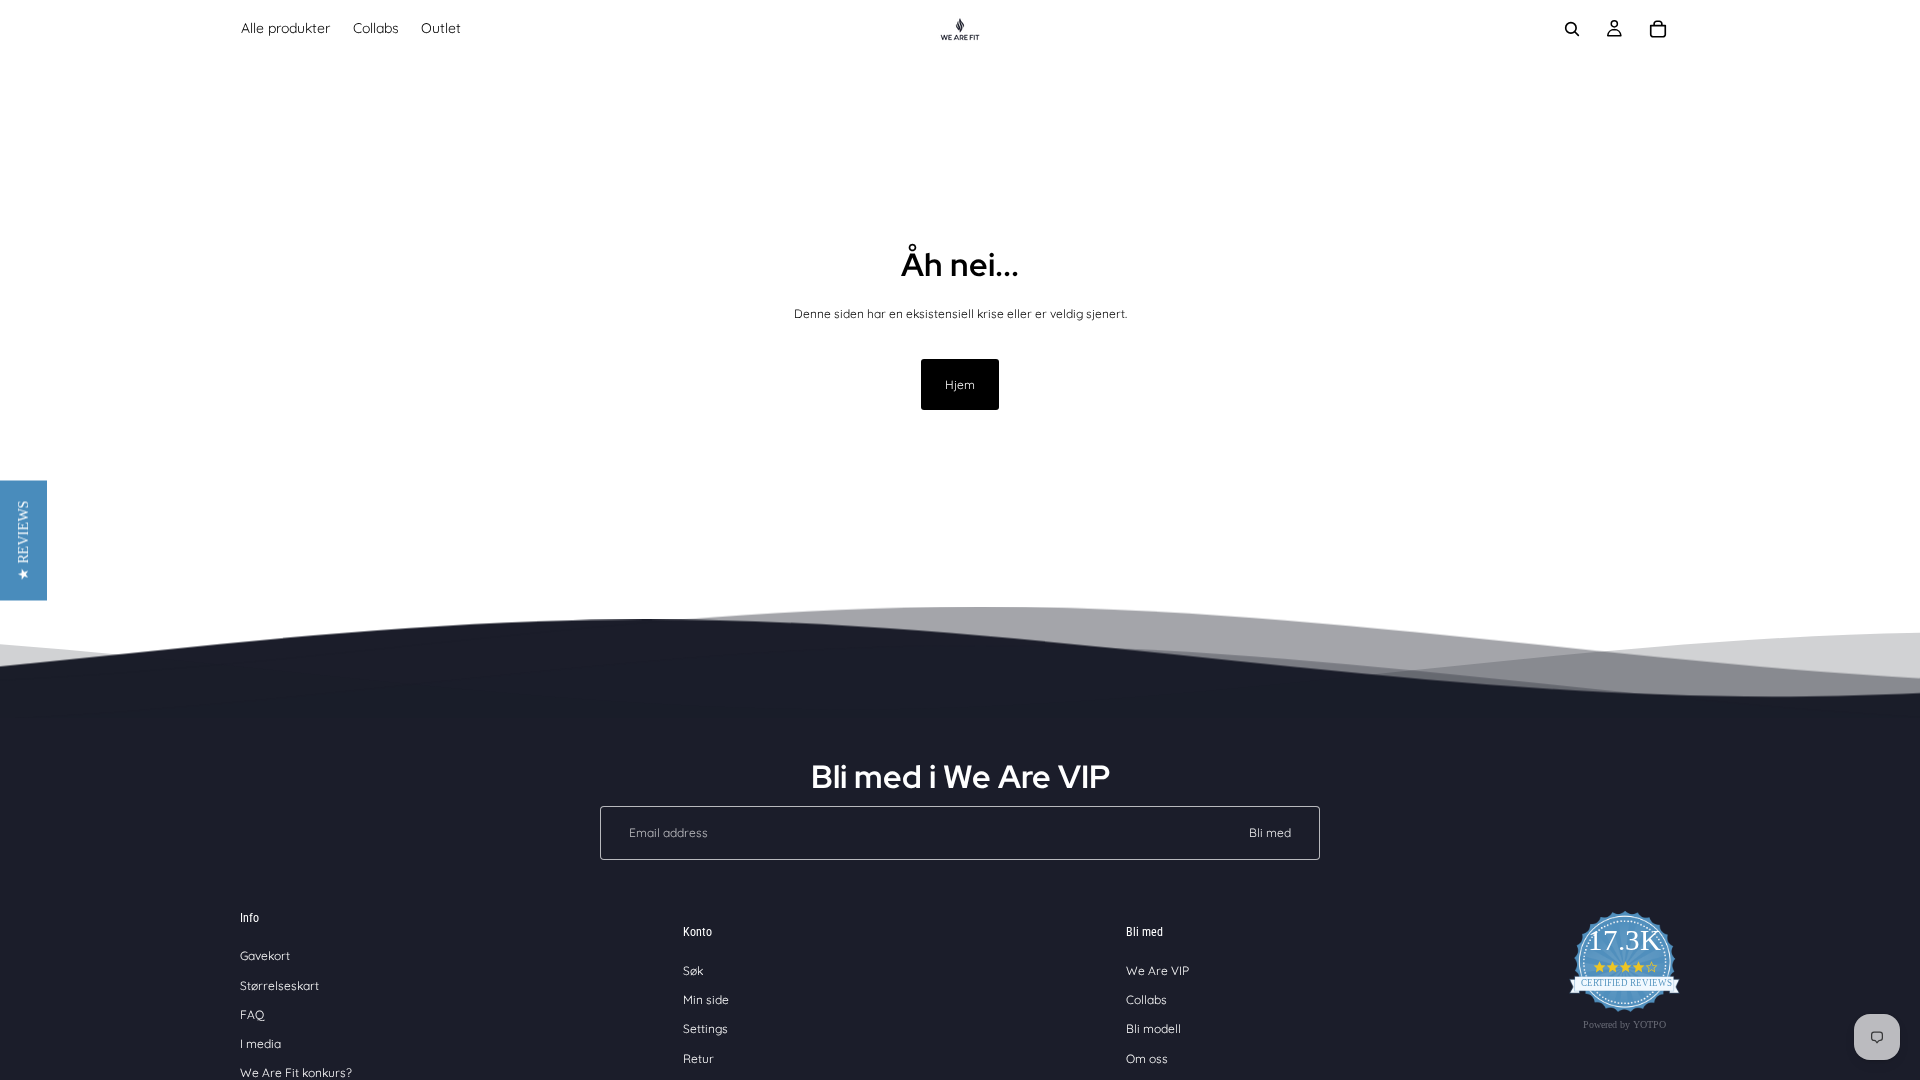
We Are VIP (1157, 970)
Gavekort (265, 955)
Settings (705, 1028)
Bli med (1270, 832)
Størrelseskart (279, 985)
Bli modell (1153, 1028)
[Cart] (1658, 29)
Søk (693, 970)
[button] (23, 540)
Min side (706, 999)
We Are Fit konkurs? (296, 1072)
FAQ (252, 1014)
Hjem (960, 384)
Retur (698, 1058)
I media (260, 1043)
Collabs (1146, 999)
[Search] (1572, 29)
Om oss (1147, 1058)
